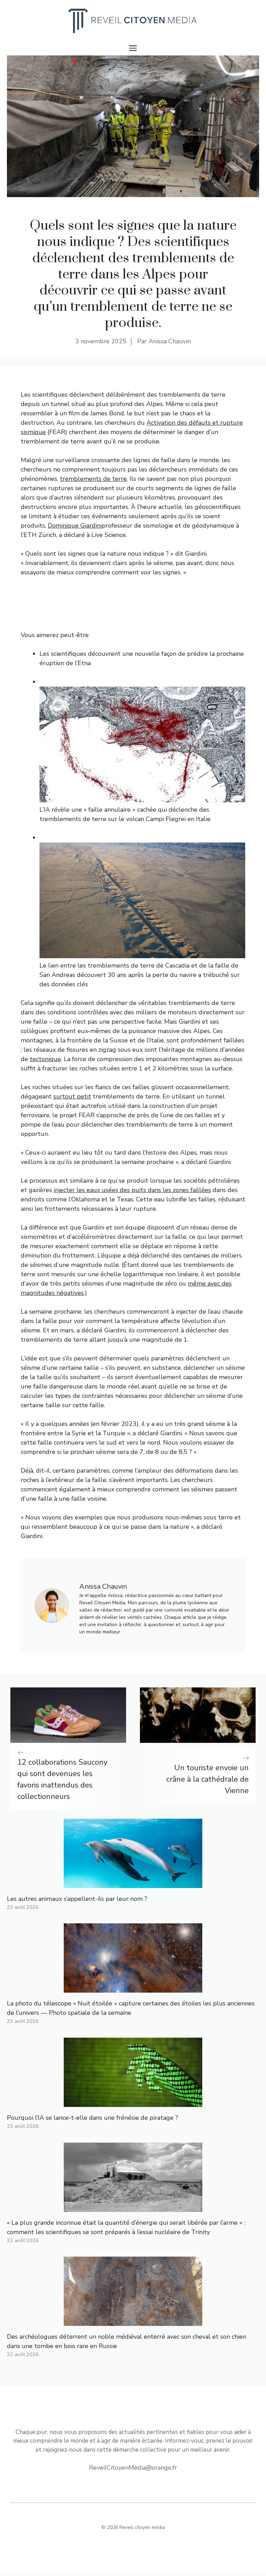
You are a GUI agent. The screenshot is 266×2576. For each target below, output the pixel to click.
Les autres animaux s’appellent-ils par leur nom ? (77, 1899)
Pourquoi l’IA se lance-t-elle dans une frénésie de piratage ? (92, 2118)
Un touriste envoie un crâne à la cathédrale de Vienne (207, 1779)
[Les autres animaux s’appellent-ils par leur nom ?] (133, 1883)
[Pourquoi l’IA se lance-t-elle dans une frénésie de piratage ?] (133, 2102)
